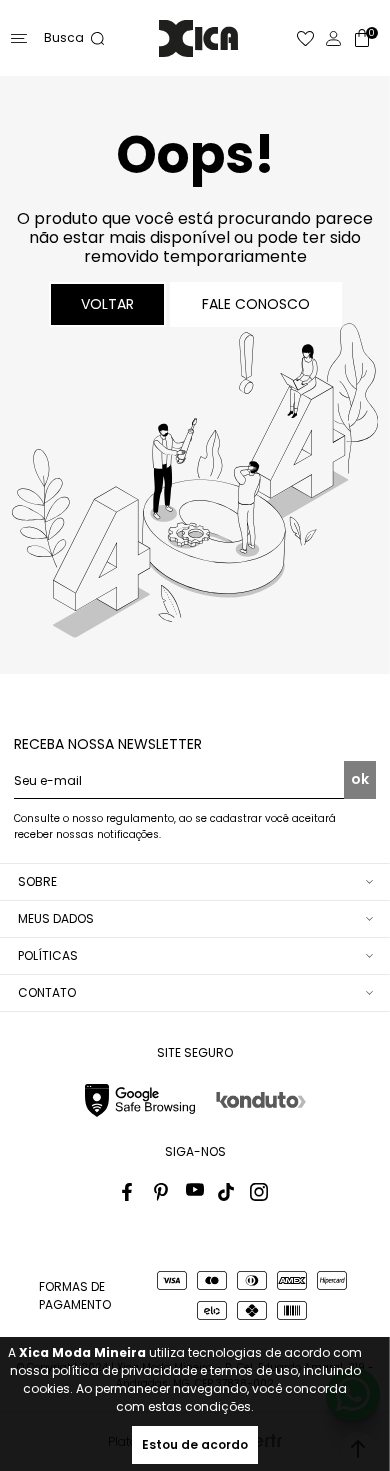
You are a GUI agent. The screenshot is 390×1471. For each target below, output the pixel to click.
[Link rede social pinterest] (163, 1192)
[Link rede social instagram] (259, 1192)
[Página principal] (198, 38)
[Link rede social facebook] (131, 1192)
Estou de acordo (195, 1444)
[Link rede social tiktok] (227, 1192)
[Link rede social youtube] (195, 1192)
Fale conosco (256, 304)
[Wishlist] (306, 38)
